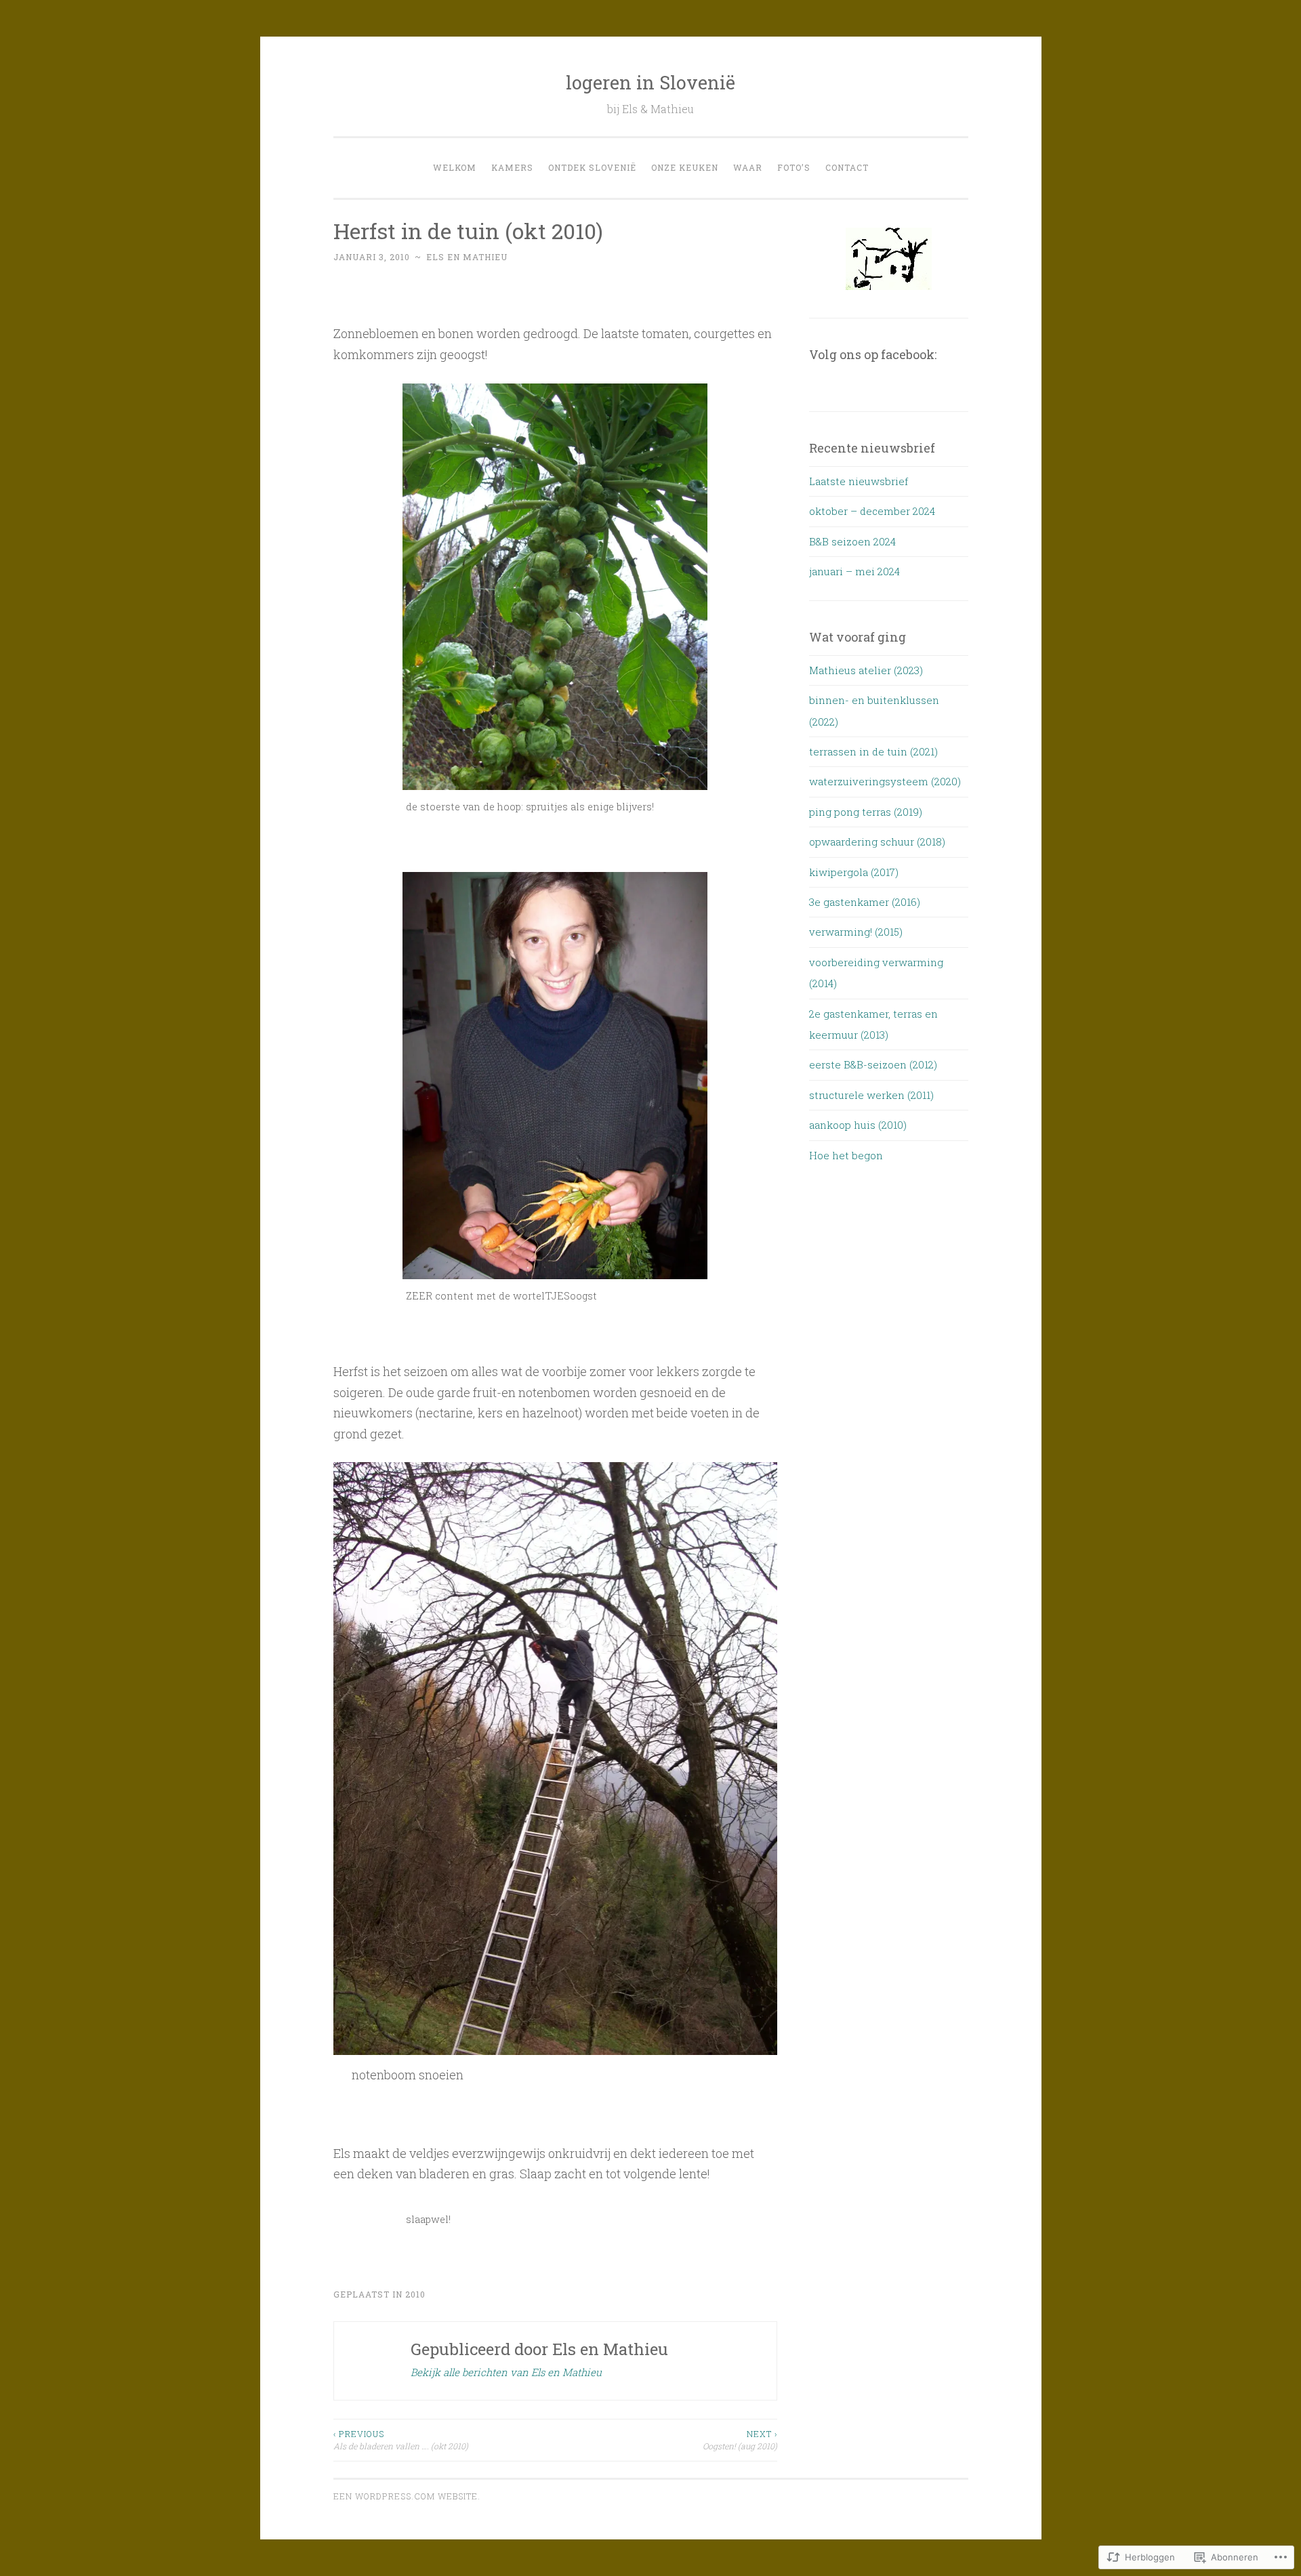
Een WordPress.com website (406, 2496)
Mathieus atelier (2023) (866, 670)
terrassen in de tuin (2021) (873, 751)
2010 (415, 2294)
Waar (748, 167)
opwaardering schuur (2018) (877, 842)
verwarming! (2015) (856, 932)
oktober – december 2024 (872, 511)
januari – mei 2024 (854, 571)
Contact (847, 167)
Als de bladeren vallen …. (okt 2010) (401, 2440)
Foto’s (794, 167)
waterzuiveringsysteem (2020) (885, 781)
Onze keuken (685, 167)
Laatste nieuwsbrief (859, 481)
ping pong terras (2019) (866, 812)
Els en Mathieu (467, 257)
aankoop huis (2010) (858, 1125)
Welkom (455, 167)
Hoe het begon (846, 1155)
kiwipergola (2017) (854, 872)
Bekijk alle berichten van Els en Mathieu (506, 2372)
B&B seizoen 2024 (852, 541)
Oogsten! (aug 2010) (740, 2440)
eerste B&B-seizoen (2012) (873, 1064)
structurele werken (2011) (871, 1095)
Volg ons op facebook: (873, 354)
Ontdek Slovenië (592, 167)
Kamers (512, 167)
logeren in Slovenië (650, 82)
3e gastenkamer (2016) (865, 902)
